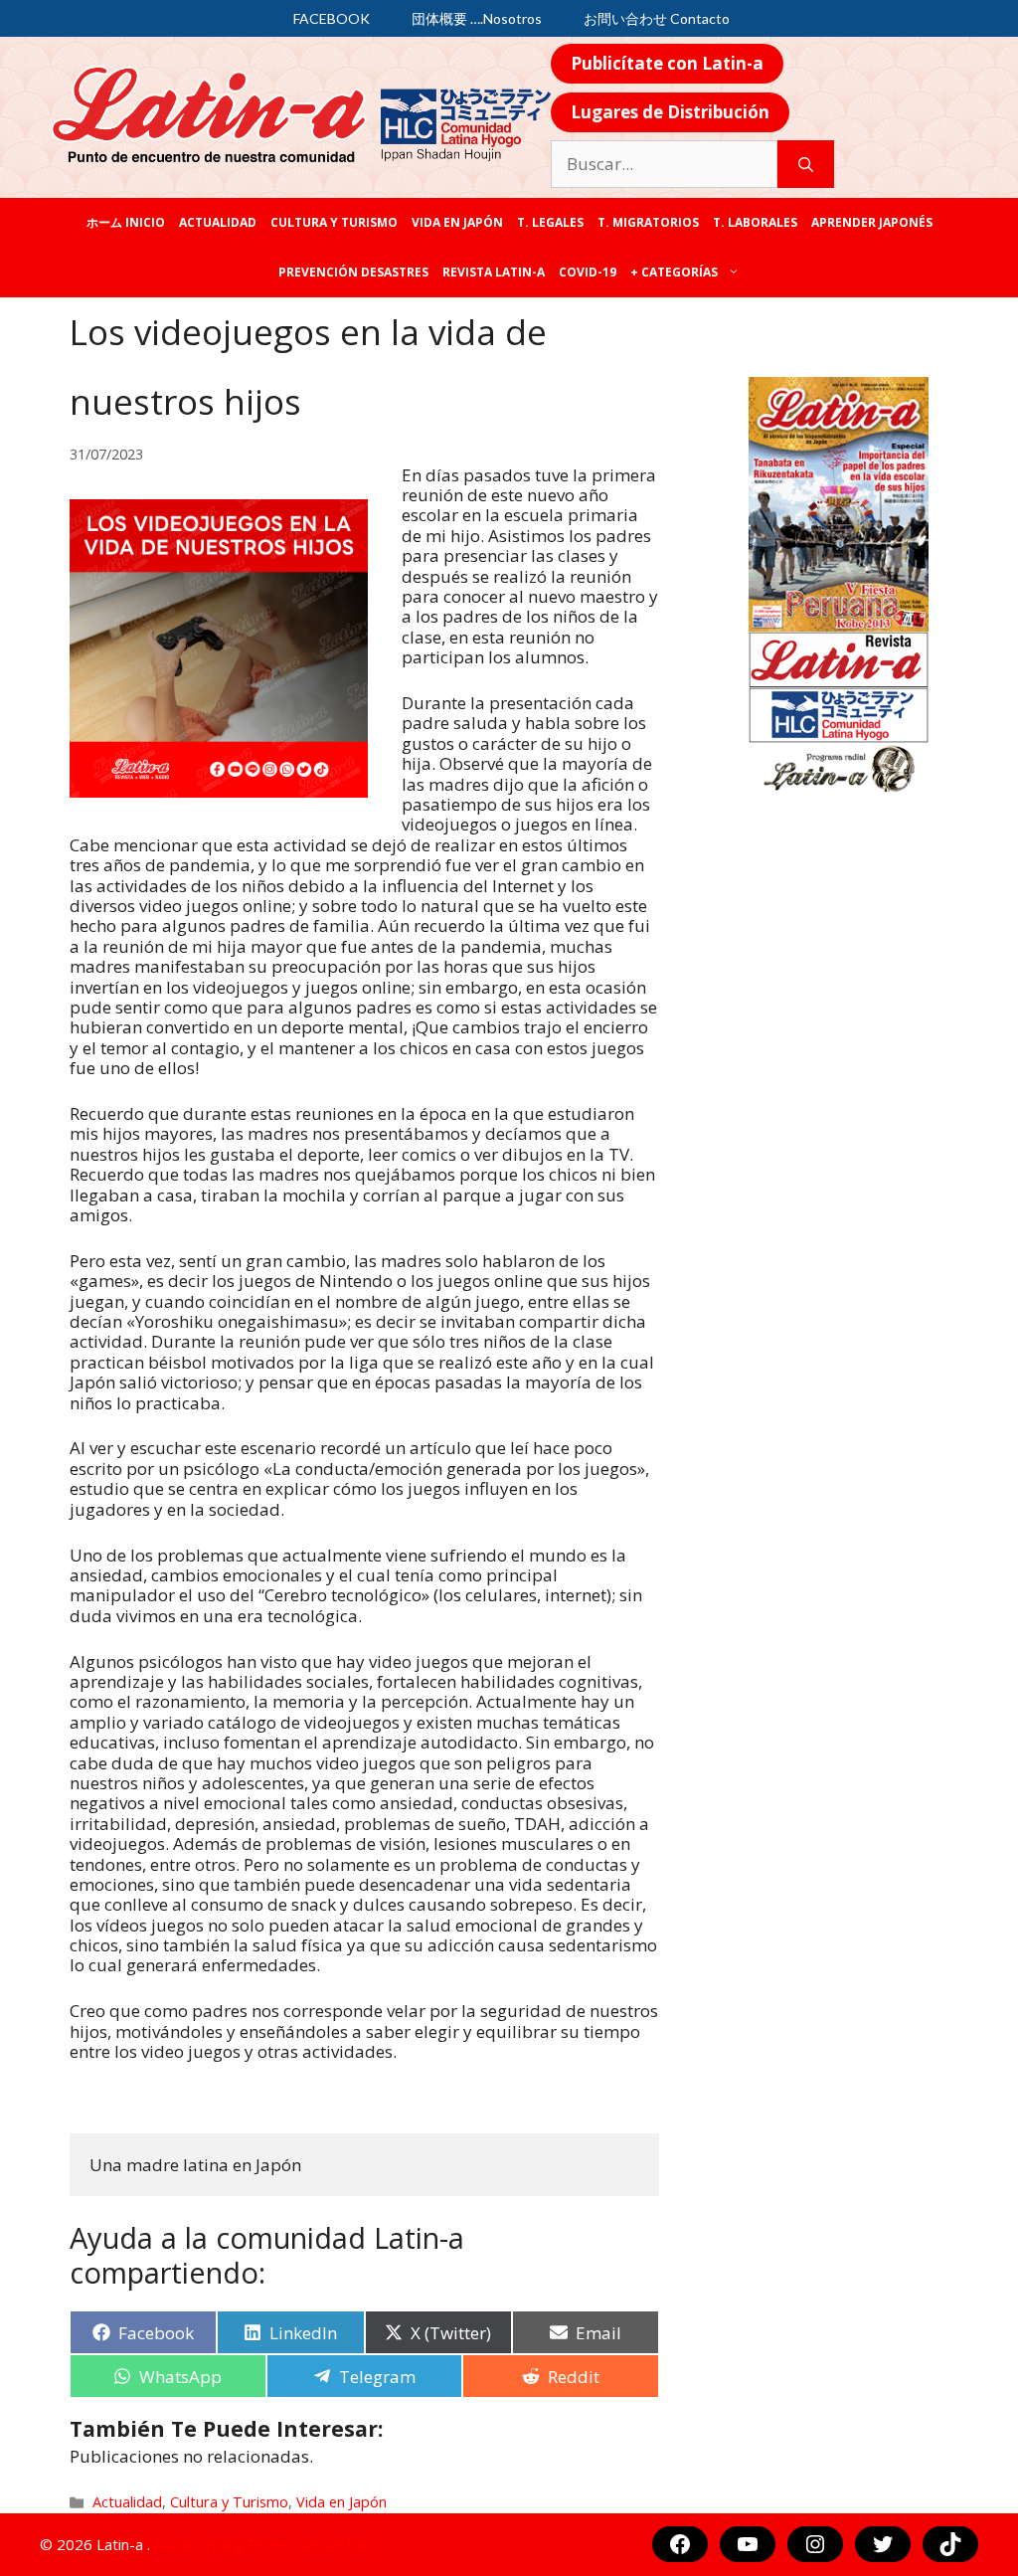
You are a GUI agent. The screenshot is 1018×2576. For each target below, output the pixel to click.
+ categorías (674, 272)
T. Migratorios (648, 222)
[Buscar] (806, 164)
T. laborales (755, 222)
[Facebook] (680, 2544)
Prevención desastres (353, 272)
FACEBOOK (332, 18)
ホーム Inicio (126, 222)
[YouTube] (748, 2544)
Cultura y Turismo (334, 222)
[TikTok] (950, 2544)
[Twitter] (883, 2544)
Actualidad (218, 222)
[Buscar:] (664, 164)
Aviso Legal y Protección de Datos (271, 2544)
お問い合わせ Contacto (657, 18)
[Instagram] (815, 2544)
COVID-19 (588, 272)
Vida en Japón (457, 222)
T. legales (550, 222)
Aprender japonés (872, 222)
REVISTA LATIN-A (494, 272)
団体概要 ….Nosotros (477, 18)
